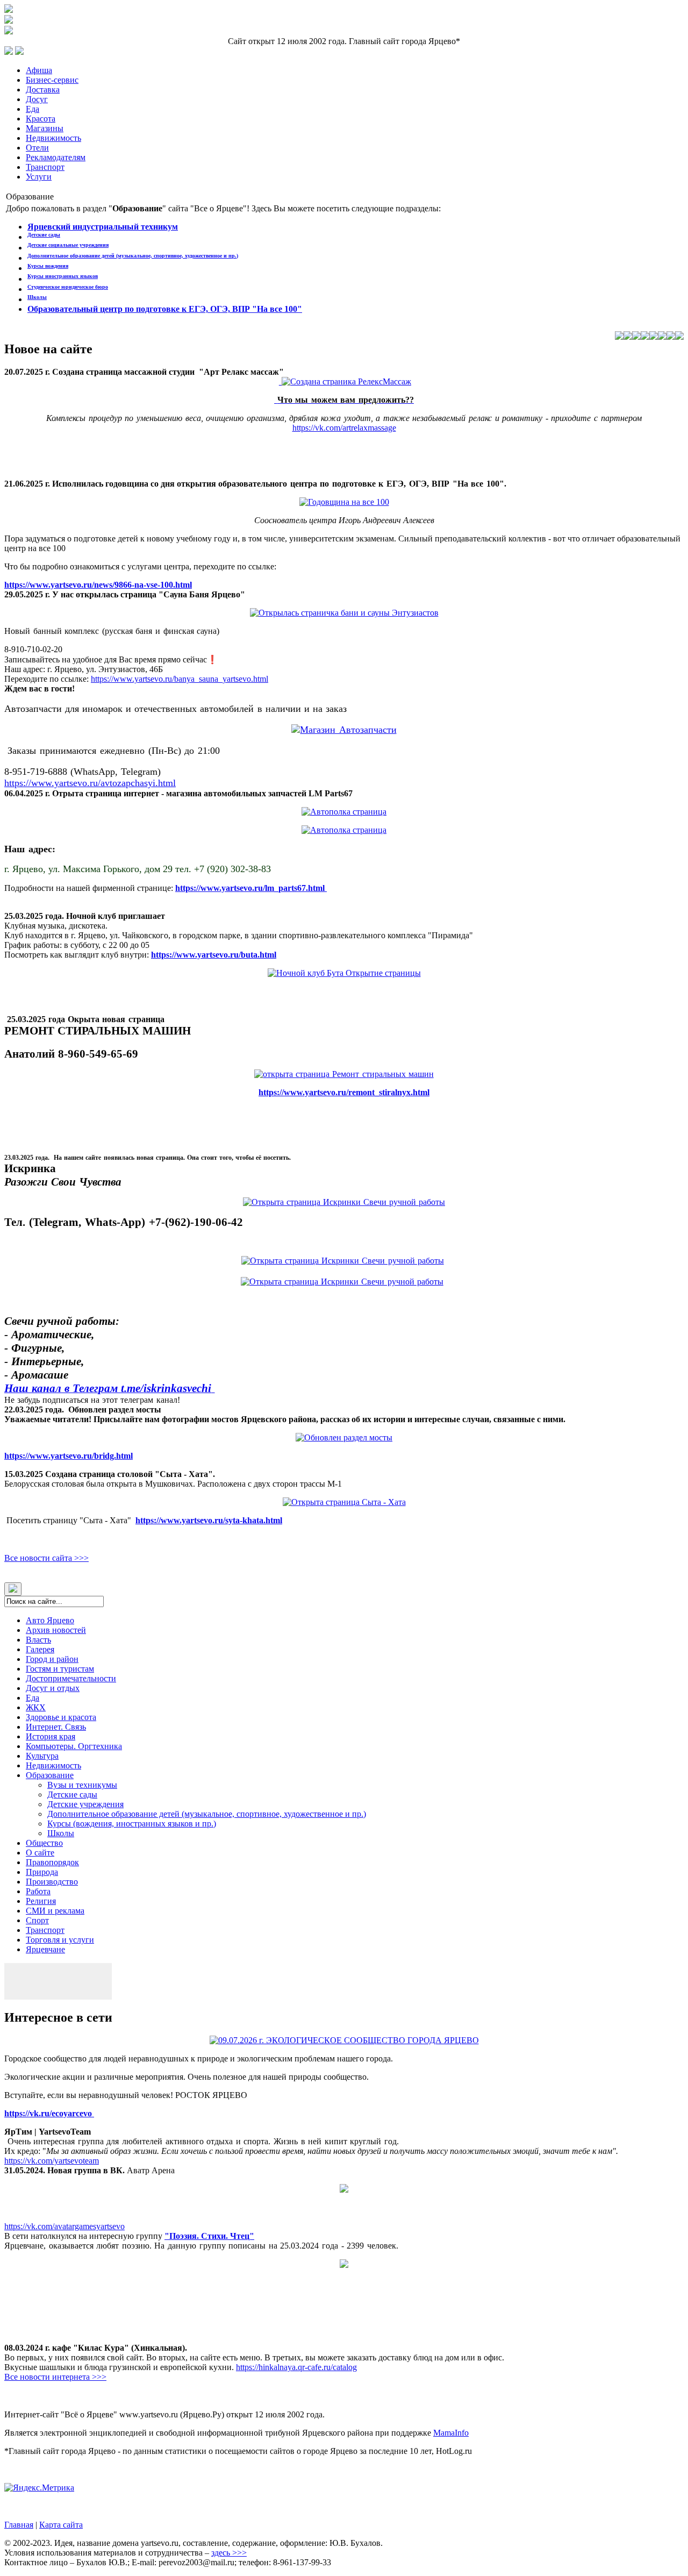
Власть (38, 1640)
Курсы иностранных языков (63, 276)
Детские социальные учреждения (68, 245)
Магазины (45, 128)
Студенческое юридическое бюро (68, 287)
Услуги (39, 177)
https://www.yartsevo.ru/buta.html (214, 955)
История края (51, 1736)
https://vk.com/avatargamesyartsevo (64, 2226)
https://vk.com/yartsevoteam (52, 2161)
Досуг (37, 99)
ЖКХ (36, 1707)
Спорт (37, 1920)
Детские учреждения (85, 1804)
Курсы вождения (48, 266)
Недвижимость (53, 138)
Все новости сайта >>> (46, 1558)
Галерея (40, 1649)
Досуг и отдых (53, 1688)
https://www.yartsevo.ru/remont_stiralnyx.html (344, 1092)
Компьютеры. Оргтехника (74, 1746)
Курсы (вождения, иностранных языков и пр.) (132, 1824)
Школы (37, 297)
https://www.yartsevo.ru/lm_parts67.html (251, 888)
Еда (33, 109)
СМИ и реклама (55, 1911)
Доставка (43, 90)
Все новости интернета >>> (55, 2377)
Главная (19, 2525)
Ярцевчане (45, 1949)
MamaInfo (451, 2433)
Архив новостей (56, 1630)
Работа (38, 1891)
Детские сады (44, 235)
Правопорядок (52, 1862)
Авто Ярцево (50, 1620)
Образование (50, 1775)
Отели (37, 148)
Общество (44, 1843)
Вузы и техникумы (82, 1785)
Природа (42, 1872)
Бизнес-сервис (52, 80)
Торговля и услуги (60, 1940)
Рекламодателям (56, 157)
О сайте (40, 1853)
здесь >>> (229, 2553)
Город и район (52, 1659)
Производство (52, 1882)
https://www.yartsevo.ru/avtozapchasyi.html (90, 783)
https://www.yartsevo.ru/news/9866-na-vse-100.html (98, 585)
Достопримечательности (71, 1678)
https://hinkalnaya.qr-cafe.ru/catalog (296, 2367)
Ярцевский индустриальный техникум (103, 227)
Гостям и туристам (60, 1669)
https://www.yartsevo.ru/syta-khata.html (209, 1520)
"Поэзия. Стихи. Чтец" (209, 2236)
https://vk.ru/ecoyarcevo (49, 2113)
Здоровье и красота (61, 1717)
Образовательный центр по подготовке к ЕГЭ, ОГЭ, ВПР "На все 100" (165, 309)
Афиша (39, 70)
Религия (41, 1901)
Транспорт (45, 167)
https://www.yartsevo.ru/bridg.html (69, 1456)
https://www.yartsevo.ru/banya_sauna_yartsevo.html (180, 679)
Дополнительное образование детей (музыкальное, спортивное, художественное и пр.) (133, 256)
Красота (41, 119)
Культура (42, 1756)
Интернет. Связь (56, 1727)
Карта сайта (61, 2525)
